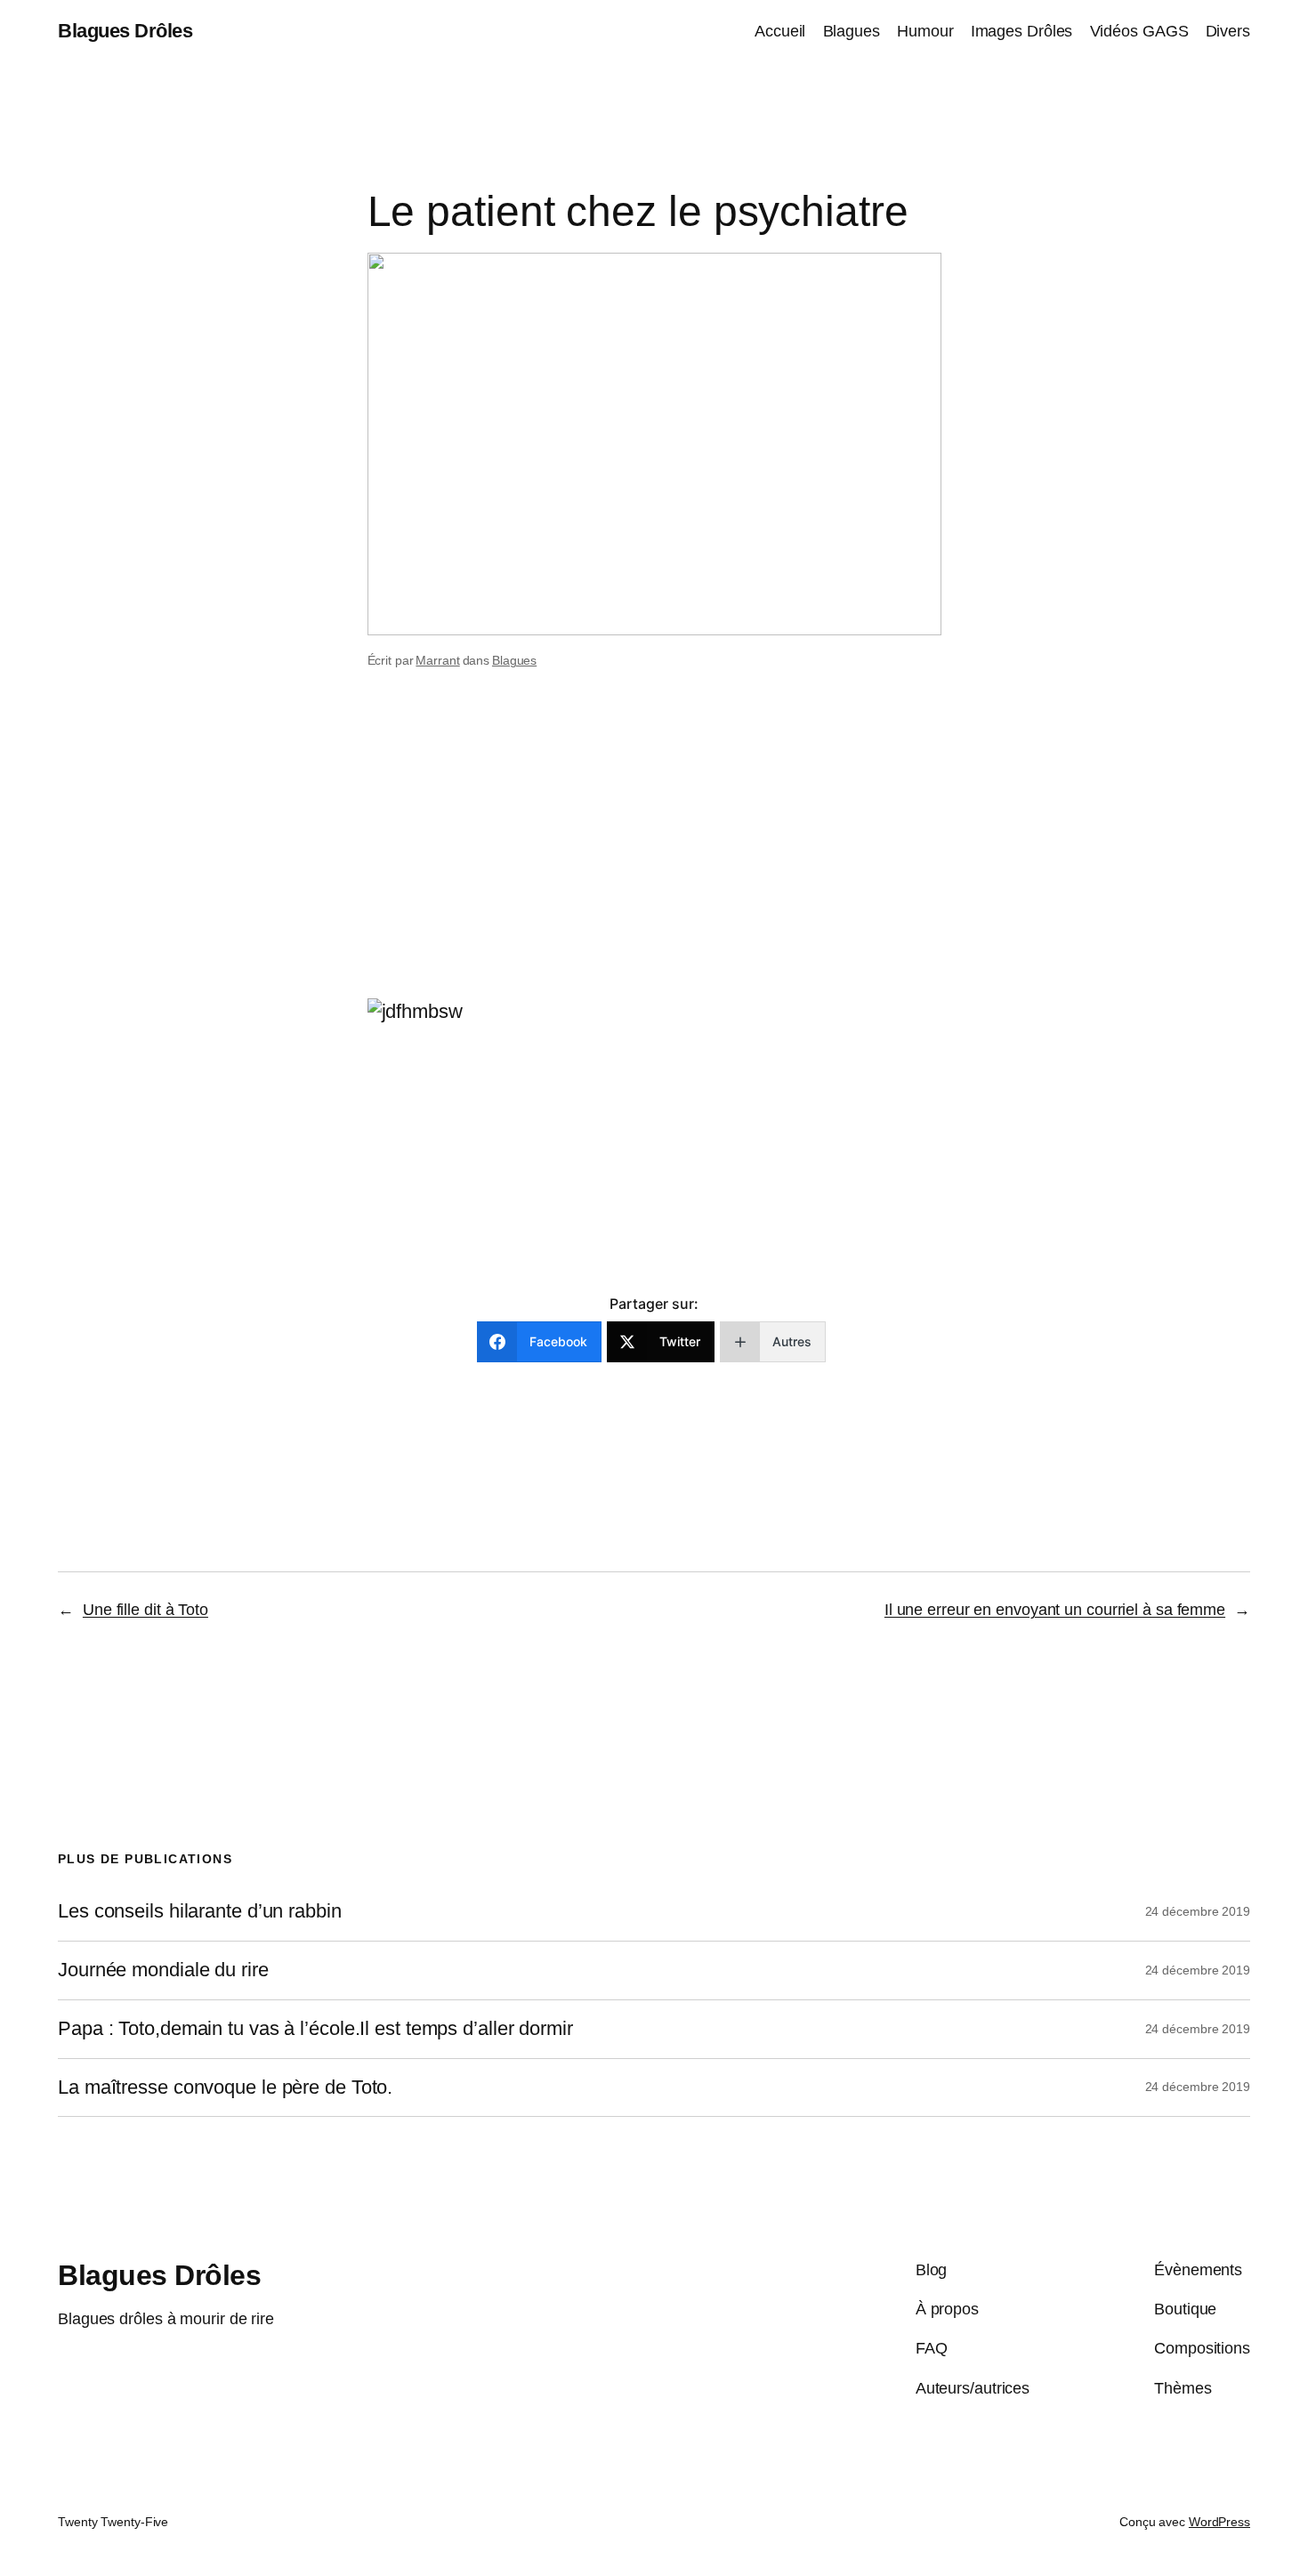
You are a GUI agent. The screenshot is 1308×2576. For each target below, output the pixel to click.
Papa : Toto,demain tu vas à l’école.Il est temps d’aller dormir (315, 2029)
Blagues (514, 660)
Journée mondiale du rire (163, 1970)
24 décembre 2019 (1198, 1911)
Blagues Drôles (125, 31)
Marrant (437, 660)
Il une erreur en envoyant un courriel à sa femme (1055, 1610)
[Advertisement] (654, 857)
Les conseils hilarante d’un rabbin (200, 1911)
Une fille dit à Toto (145, 1610)
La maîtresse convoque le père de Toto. (225, 2087)
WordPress (1219, 2522)
